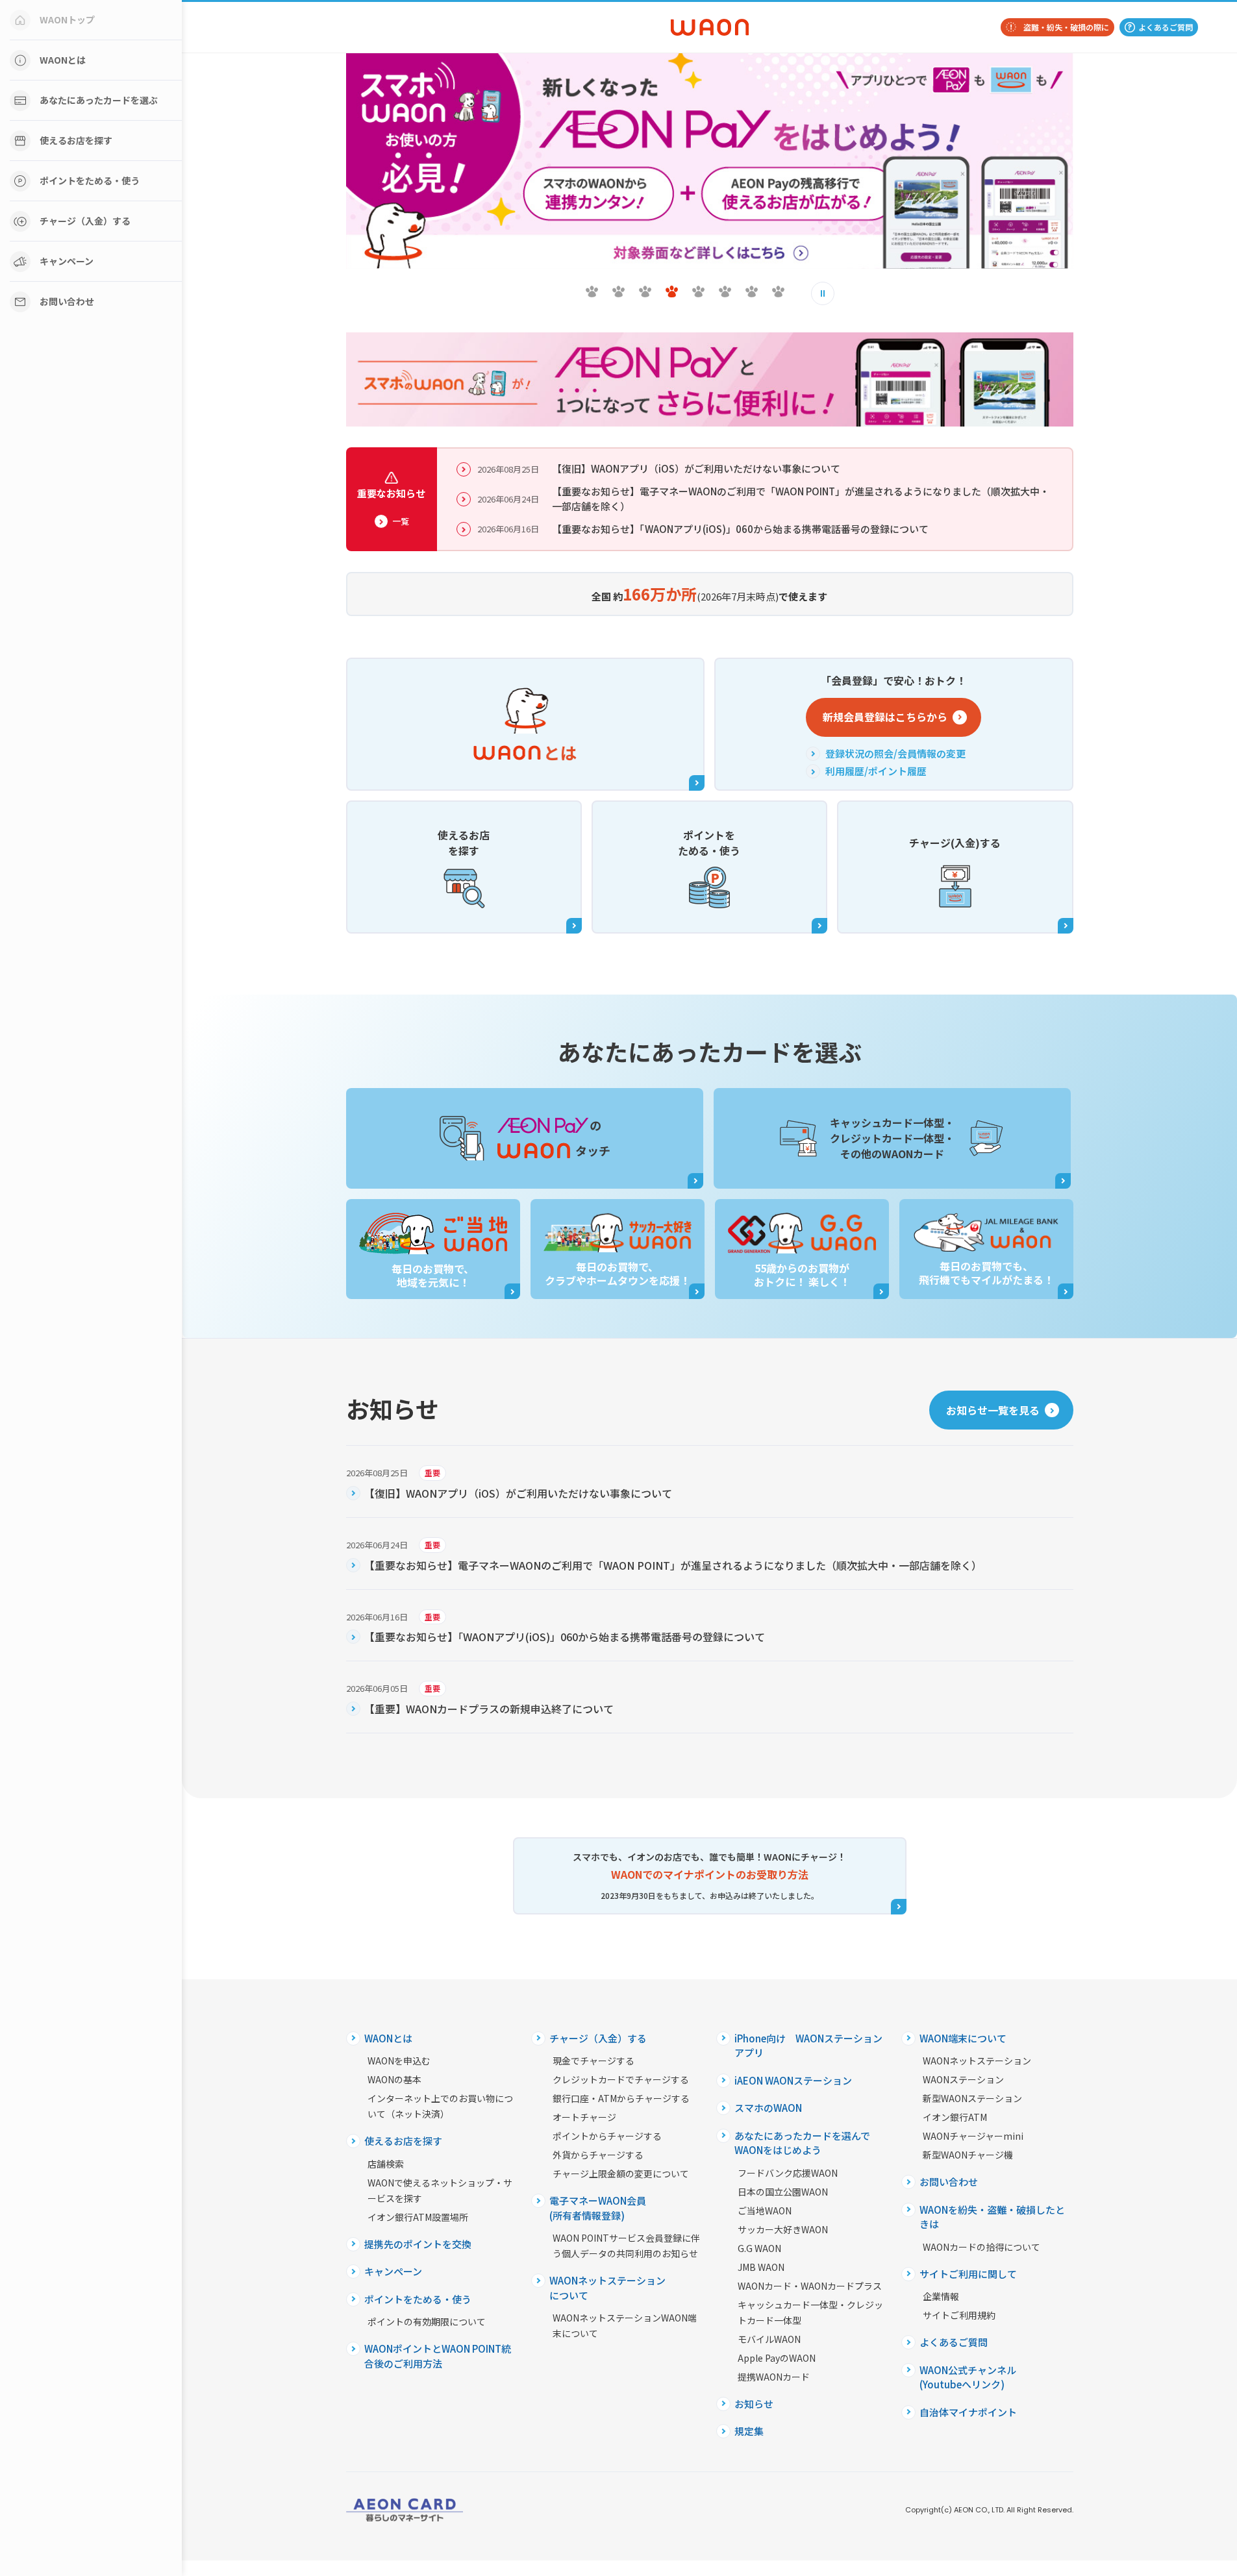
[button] (592, 291)
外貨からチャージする (598, 2155)
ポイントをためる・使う (90, 180)
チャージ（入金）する (85, 221)
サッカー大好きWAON (783, 2229)
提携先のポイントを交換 (418, 2244)
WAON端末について (963, 2038)
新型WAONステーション (972, 2098)
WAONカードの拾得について (981, 2247)
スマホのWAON (768, 2108)
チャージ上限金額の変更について (621, 2173)
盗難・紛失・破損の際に (1066, 27)
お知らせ (754, 2404)
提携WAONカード (774, 2377)
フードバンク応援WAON (788, 2173)
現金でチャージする (594, 2061)
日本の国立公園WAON (783, 2192)
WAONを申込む (399, 2061)
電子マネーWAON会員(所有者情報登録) (598, 2208)
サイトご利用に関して (968, 2274)
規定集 (749, 2431)
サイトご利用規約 (959, 2315)
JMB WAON (761, 2267)
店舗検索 (386, 2164)
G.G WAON (759, 2248)
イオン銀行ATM (955, 2117)
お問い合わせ (67, 301)
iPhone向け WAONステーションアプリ (808, 2046)
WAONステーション (963, 2079)
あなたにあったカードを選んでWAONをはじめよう (802, 2143)
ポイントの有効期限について (427, 2322)
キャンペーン (67, 261)
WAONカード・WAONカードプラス (810, 2286)
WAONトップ (67, 19)
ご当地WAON (765, 2211)
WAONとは (63, 60)
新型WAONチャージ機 (968, 2155)
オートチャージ (584, 2117)
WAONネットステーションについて (607, 2288)
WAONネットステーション (977, 2061)
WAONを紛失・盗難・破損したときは (992, 2217)
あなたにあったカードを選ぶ (99, 100)
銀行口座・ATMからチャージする (621, 2098)
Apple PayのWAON (777, 2358)
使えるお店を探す (76, 140)
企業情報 (941, 2296)
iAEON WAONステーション (793, 2080)
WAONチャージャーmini (973, 2136)
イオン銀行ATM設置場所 (418, 2217)
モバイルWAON (769, 2339)
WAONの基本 (394, 2079)
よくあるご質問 (1166, 27)
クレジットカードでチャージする (621, 2079)
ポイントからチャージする (607, 2136)
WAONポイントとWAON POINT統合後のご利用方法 (438, 2356)
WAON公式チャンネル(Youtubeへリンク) (968, 2377)
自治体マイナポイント (968, 2412)
